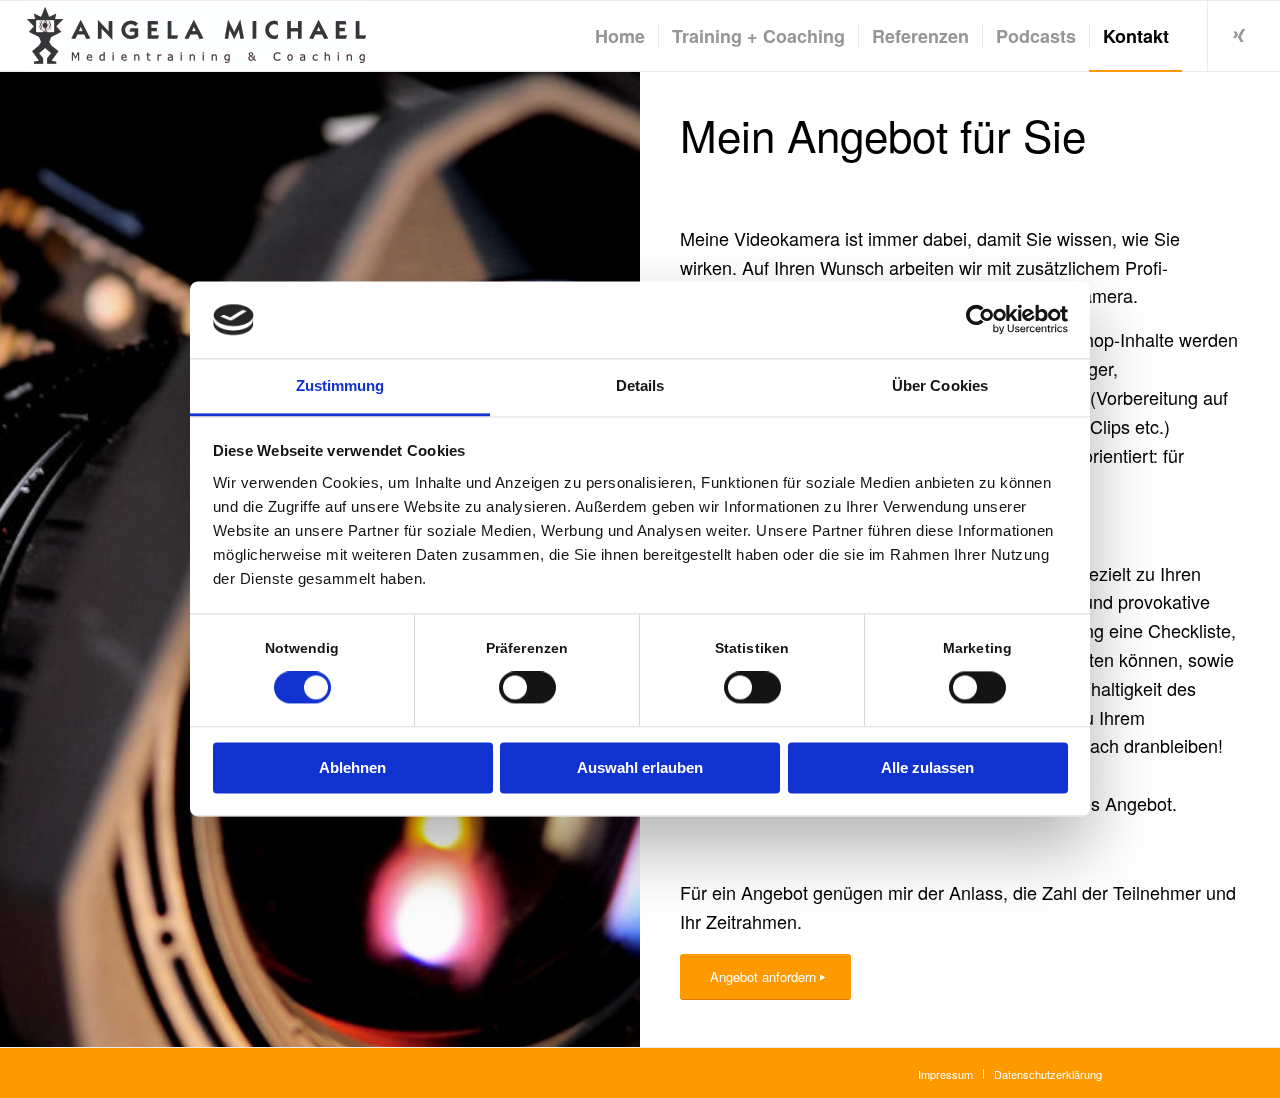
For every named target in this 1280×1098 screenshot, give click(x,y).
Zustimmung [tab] (340, 385)
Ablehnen (352, 767)
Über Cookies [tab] (940, 385)
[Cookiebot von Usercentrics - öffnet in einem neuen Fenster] (980, 320)
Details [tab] (640, 385)
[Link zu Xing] (1239, 35)
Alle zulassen (927, 767)
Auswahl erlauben (640, 767)
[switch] (527, 688)
